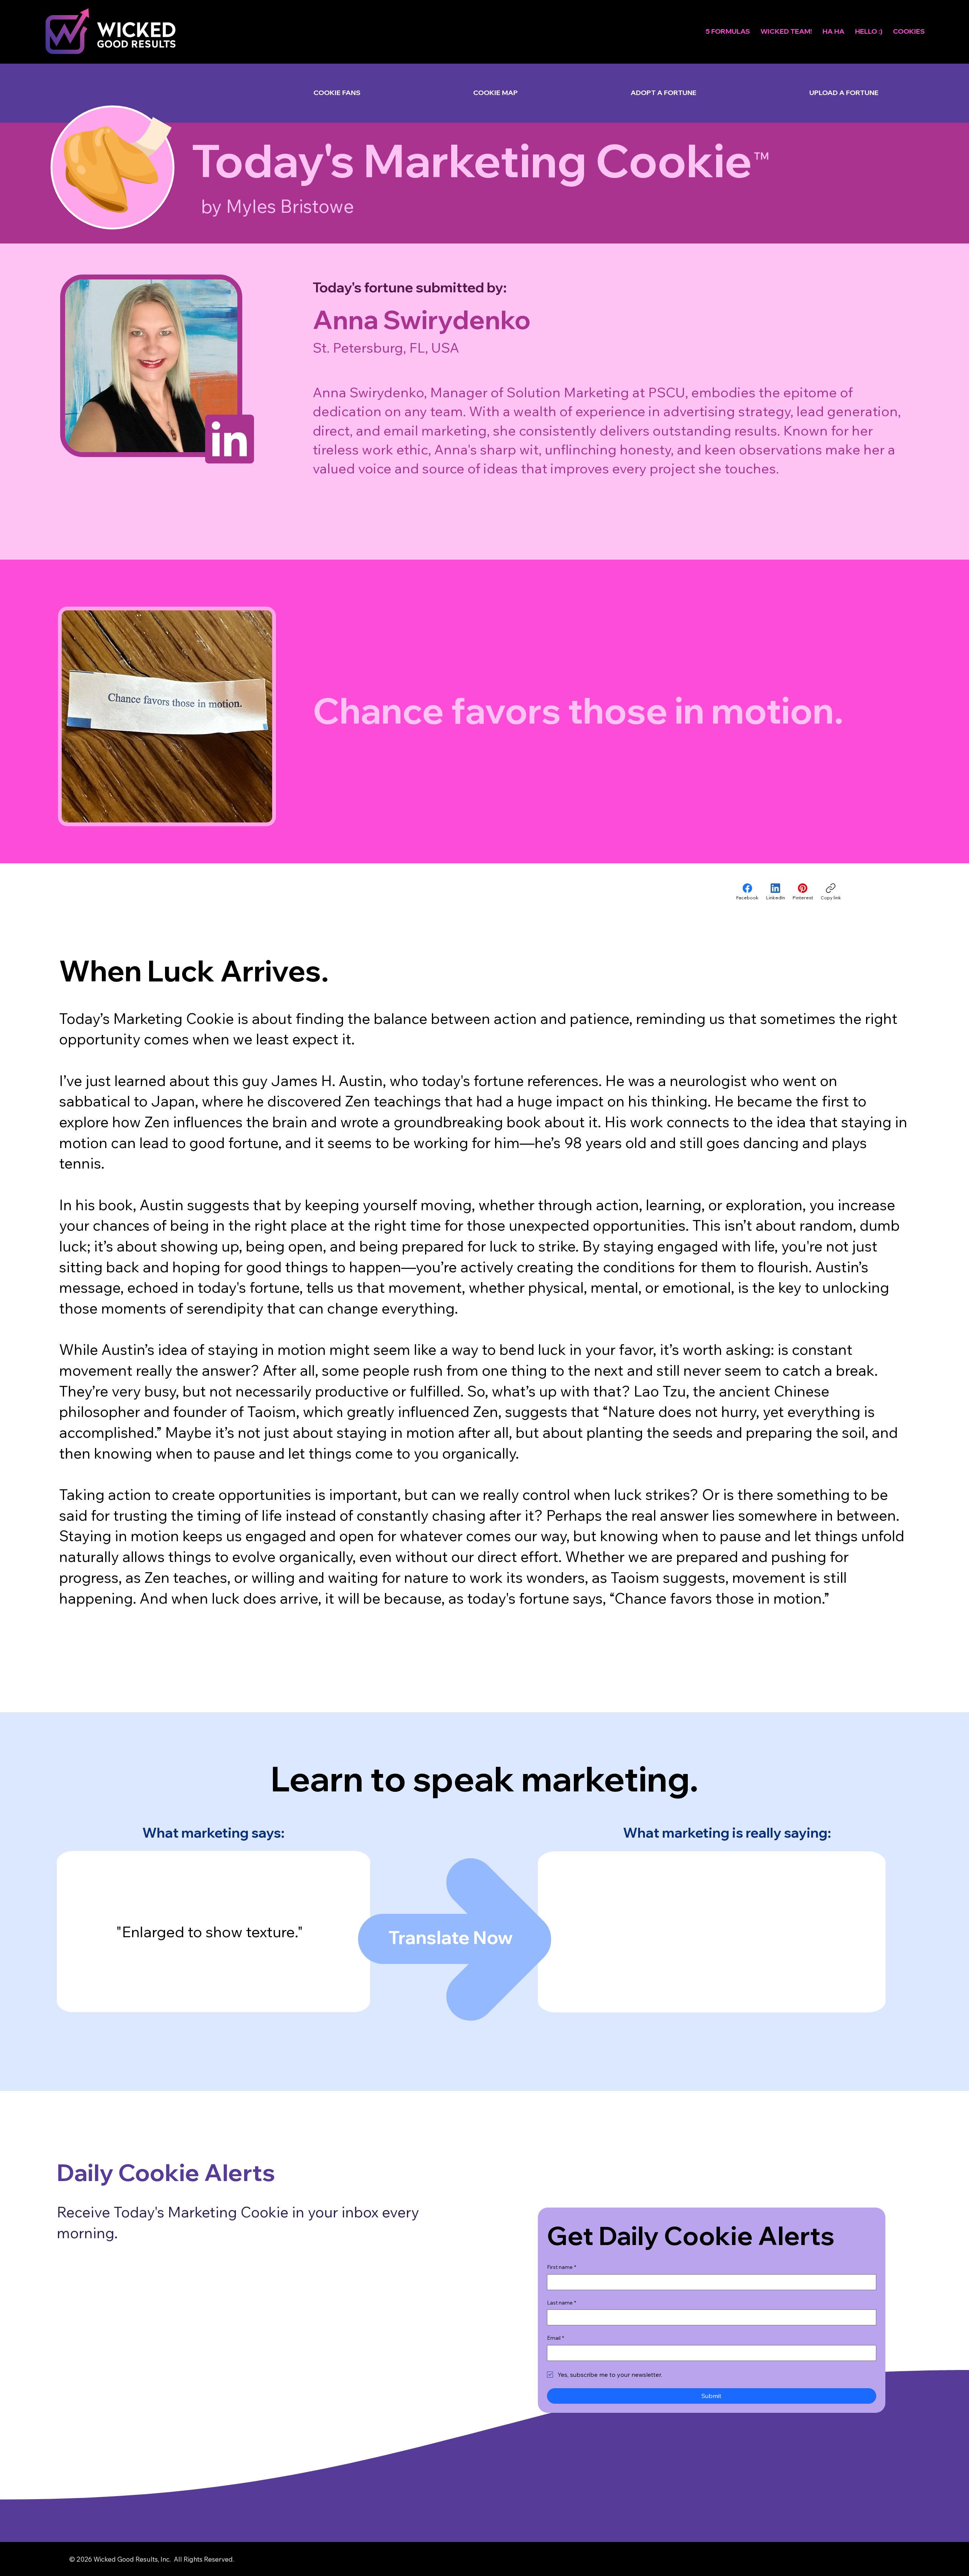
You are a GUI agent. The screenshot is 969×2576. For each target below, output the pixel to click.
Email (555, 2338)
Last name (562, 2303)
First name (562, 2267)
